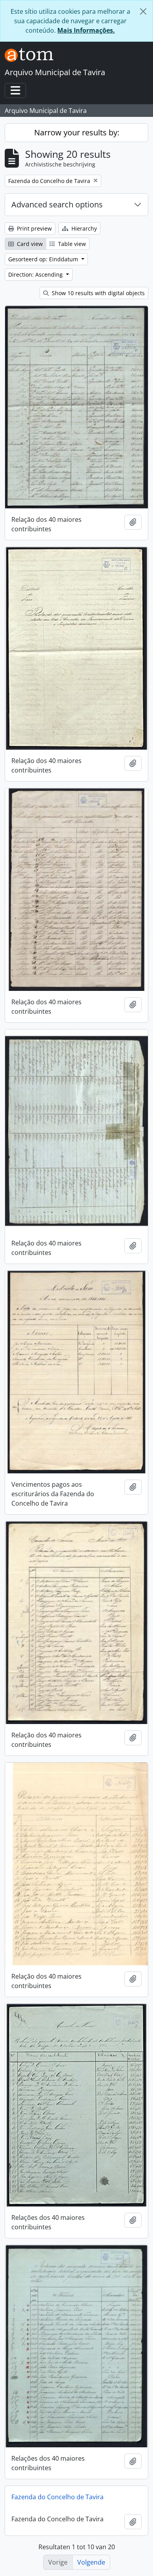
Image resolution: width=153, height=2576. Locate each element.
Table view (71, 244)
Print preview (34, 228)
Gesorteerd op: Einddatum (44, 259)
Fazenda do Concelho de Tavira (57, 2497)
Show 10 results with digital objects (97, 293)
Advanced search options (57, 204)
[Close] (143, 11)
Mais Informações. (86, 30)
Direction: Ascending (36, 274)
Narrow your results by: (77, 132)
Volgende (91, 2562)
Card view (29, 244)
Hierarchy (83, 228)
